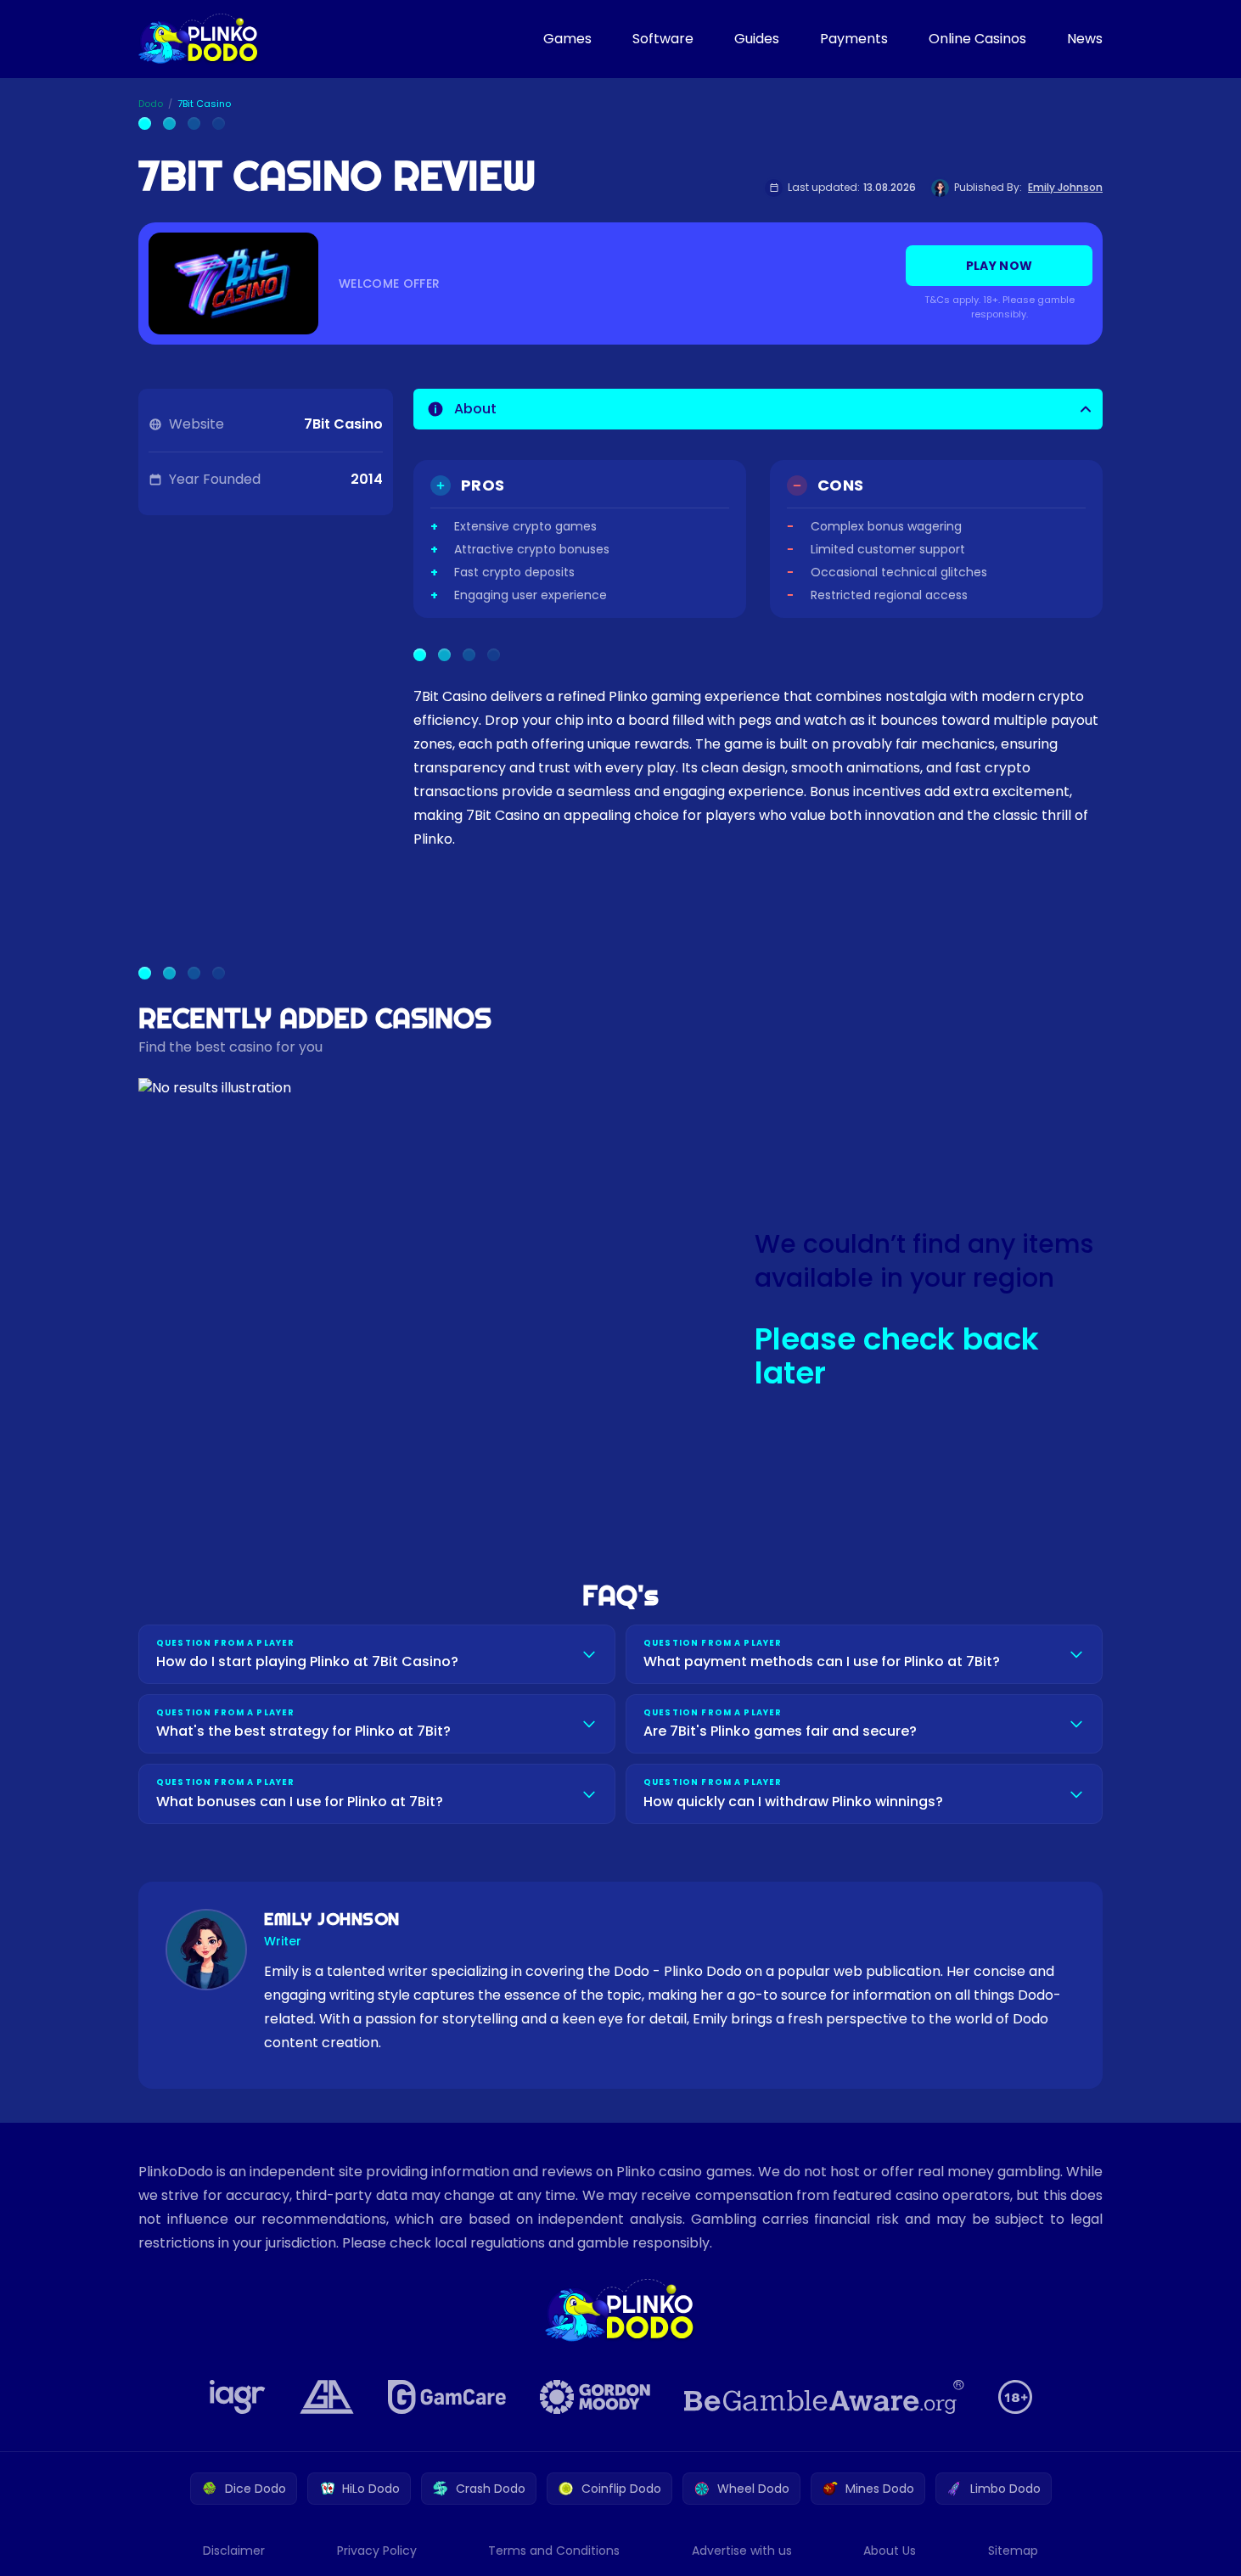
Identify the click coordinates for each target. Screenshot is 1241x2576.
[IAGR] (238, 2397)
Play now (1000, 266)
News (1085, 39)
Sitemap (1013, 2551)
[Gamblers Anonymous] (327, 2397)
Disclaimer (234, 2551)
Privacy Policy (377, 2551)
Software (663, 39)
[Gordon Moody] (595, 2397)
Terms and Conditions (554, 2551)
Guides (757, 39)
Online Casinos (977, 39)
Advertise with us (742, 2551)
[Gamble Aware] (824, 2397)
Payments (854, 39)
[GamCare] (447, 2397)
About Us (890, 2551)
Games (567, 39)
